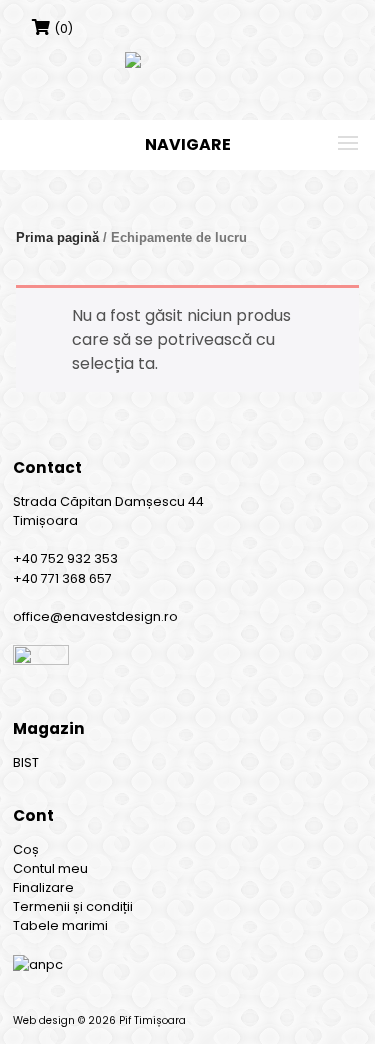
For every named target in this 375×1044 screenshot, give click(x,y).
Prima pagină (57, 237)
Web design (44, 1020)
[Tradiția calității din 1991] (187, 60)
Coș (26, 849)
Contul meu (50, 868)
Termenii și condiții (73, 907)
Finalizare (43, 887)
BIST (26, 762)
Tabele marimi (60, 926)
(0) (63, 28)
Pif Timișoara (152, 1020)
